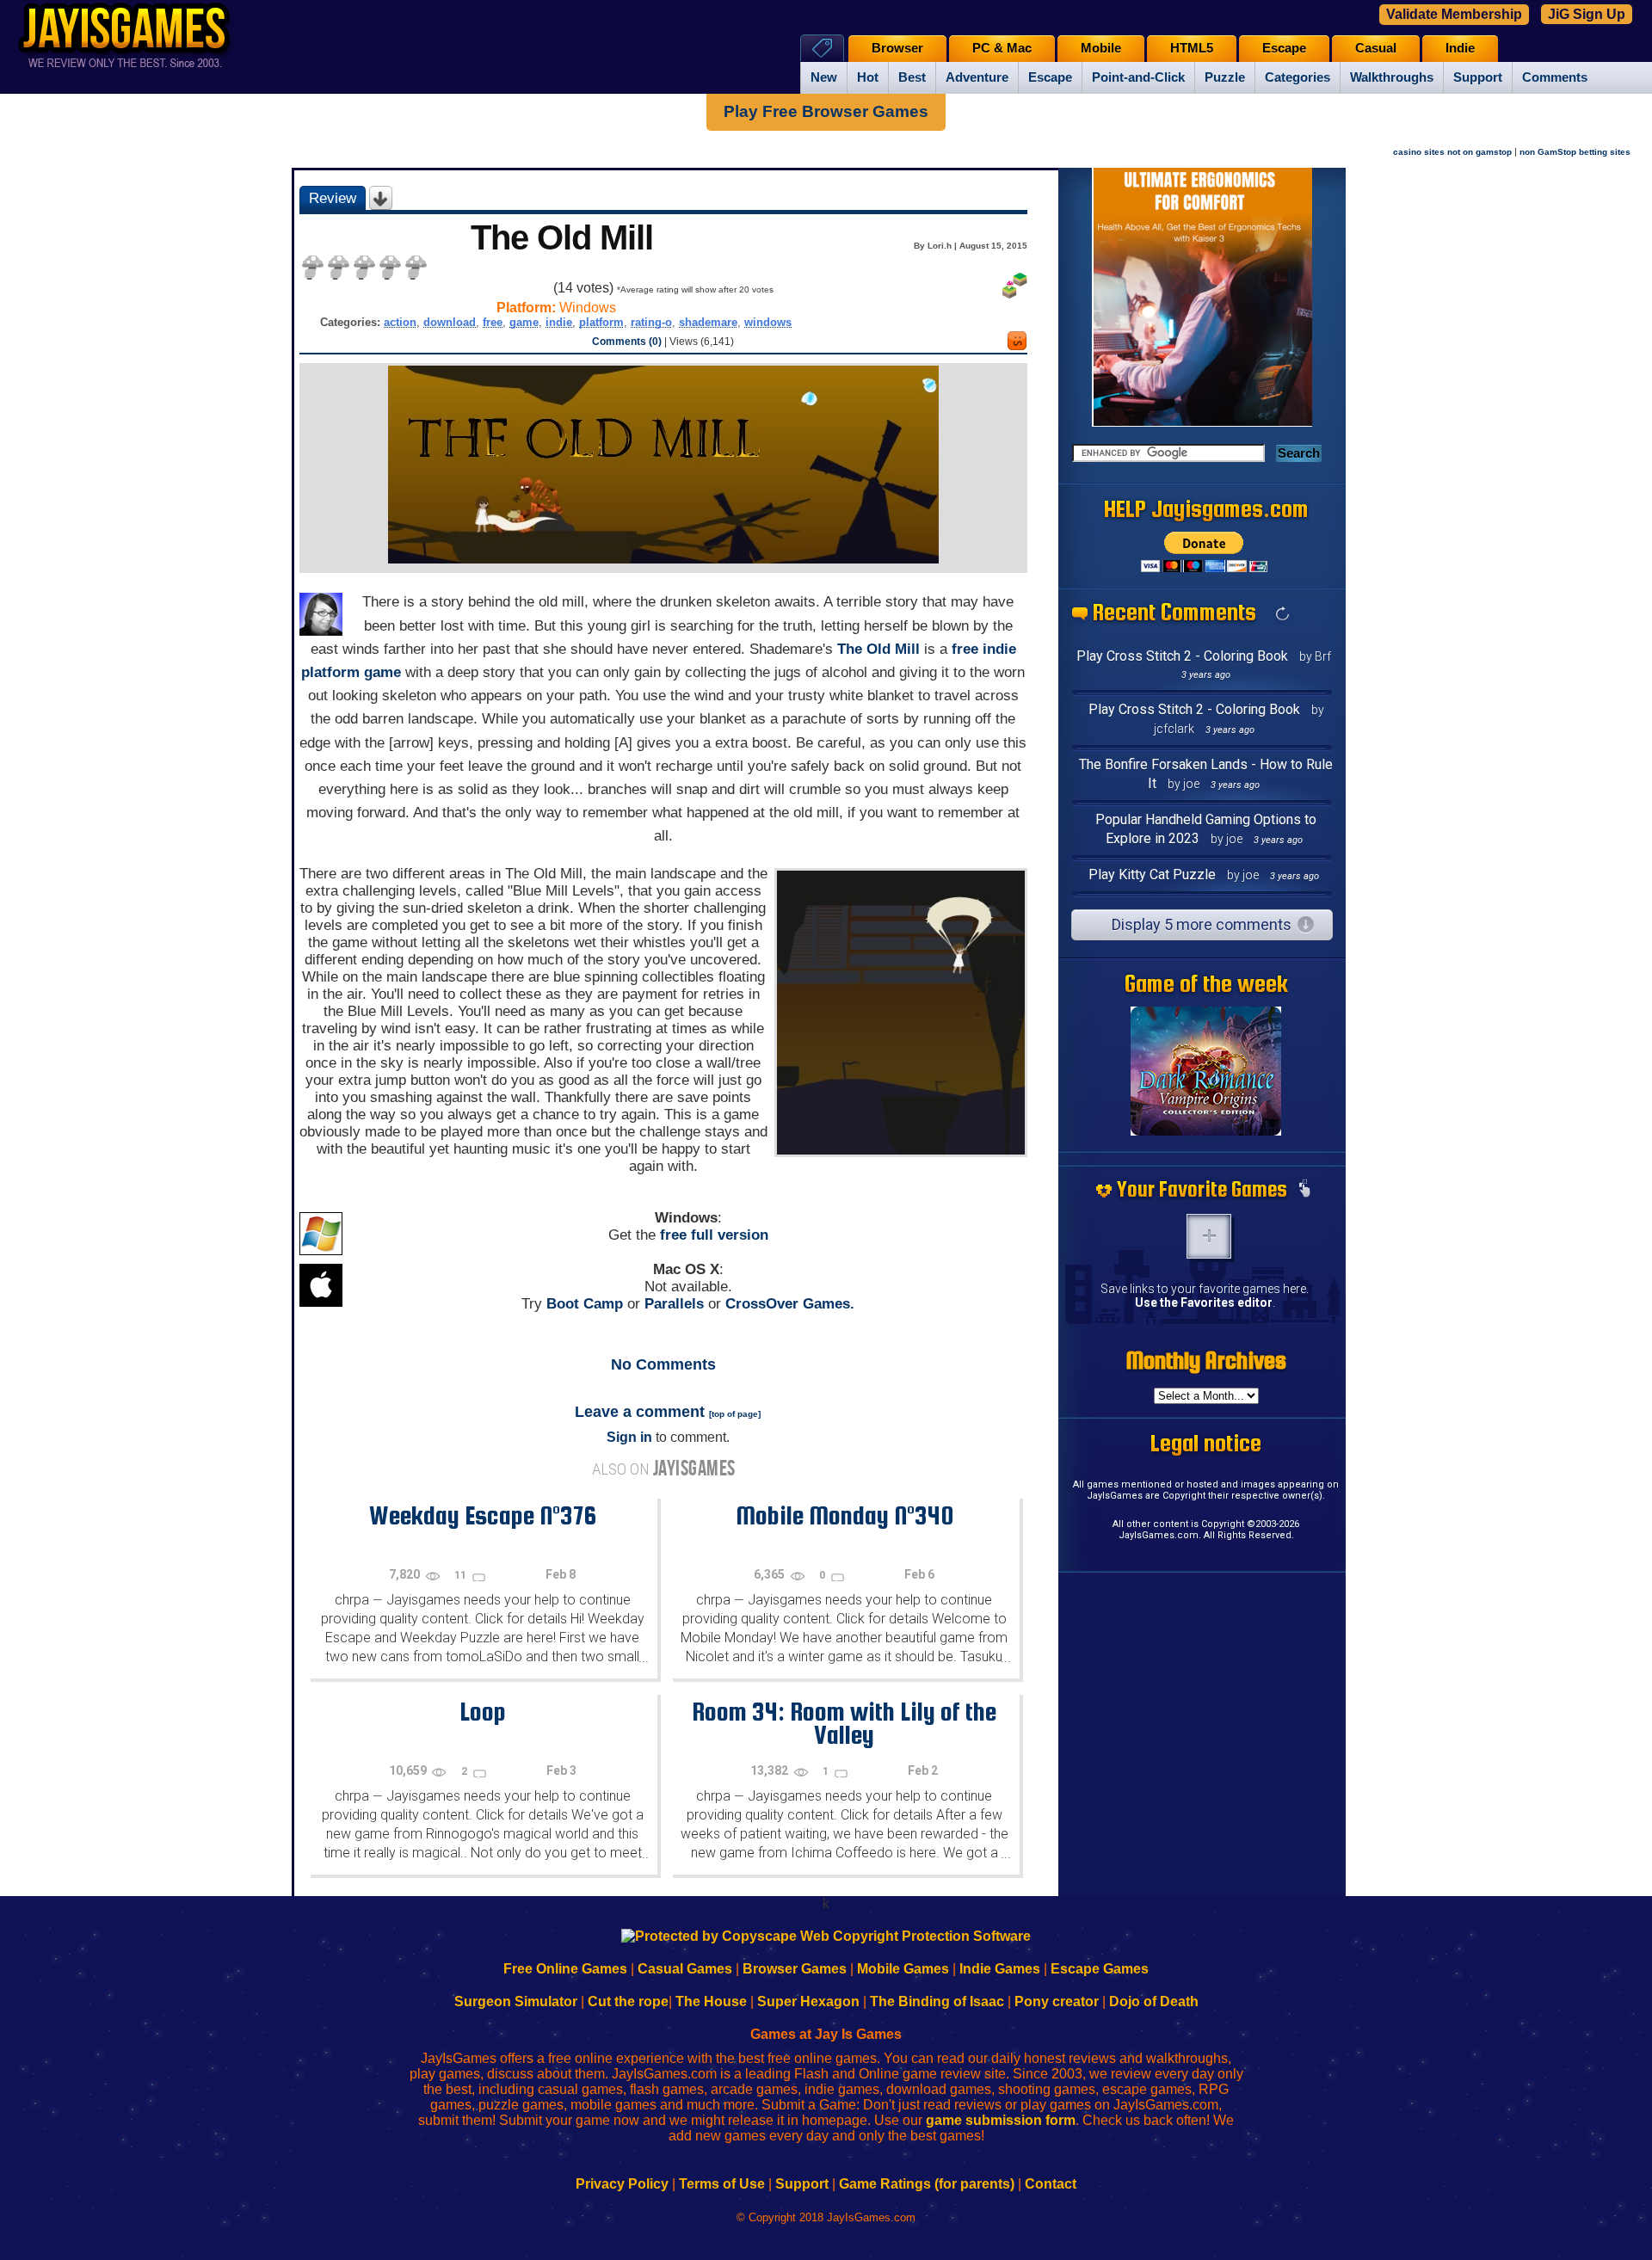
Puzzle (1225, 77)
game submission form (1001, 2120)
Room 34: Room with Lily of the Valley (844, 1723)
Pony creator (1057, 2001)
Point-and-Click (1138, 77)
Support (1478, 77)
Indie (1460, 48)
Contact (1051, 2184)
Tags (822, 48)
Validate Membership (1454, 14)
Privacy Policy (622, 2184)
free (493, 322)
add (1209, 1236)
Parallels (674, 1304)
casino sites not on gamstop (1452, 152)
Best (912, 77)
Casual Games (685, 1969)
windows (768, 322)
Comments (1555, 77)
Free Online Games (565, 1969)
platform (601, 322)
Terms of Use (722, 2184)
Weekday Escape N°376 (483, 1515)
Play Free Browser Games (826, 111)
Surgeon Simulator (516, 2001)
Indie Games (1000, 1969)
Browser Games (795, 1969)
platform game (351, 672)
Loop (483, 1711)
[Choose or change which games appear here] (1304, 1190)
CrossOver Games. (790, 1304)
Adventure (977, 77)
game (524, 322)
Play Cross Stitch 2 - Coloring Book (1182, 656)
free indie (984, 649)
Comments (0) (627, 342)
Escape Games (1100, 1969)
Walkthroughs (1392, 77)
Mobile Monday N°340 (844, 1515)
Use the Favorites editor (1204, 1302)
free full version (714, 1235)
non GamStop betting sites (1575, 152)
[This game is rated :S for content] (1017, 345)
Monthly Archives (1206, 1360)
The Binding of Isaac (937, 2001)
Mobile (1101, 48)
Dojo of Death (1154, 2001)
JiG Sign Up (1587, 14)
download (450, 322)
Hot (868, 77)
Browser (897, 48)
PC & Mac (1002, 48)
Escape (1050, 77)
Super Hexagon (808, 2001)
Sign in (629, 1437)
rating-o (651, 322)
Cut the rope (628, 2001)
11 (462, 1575)
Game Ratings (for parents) (927, 2184)
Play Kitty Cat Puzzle (1152, 874)
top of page (735, 1414)
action (400, 322)
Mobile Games (903, 1969)
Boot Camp (585, 1304)
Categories (1298, 77)
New (824, 77)
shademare (708, 322)
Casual (1376, 48)
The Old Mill (878, 649)
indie (559, 322)
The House (711, 2001)
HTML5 (1192, 48)
